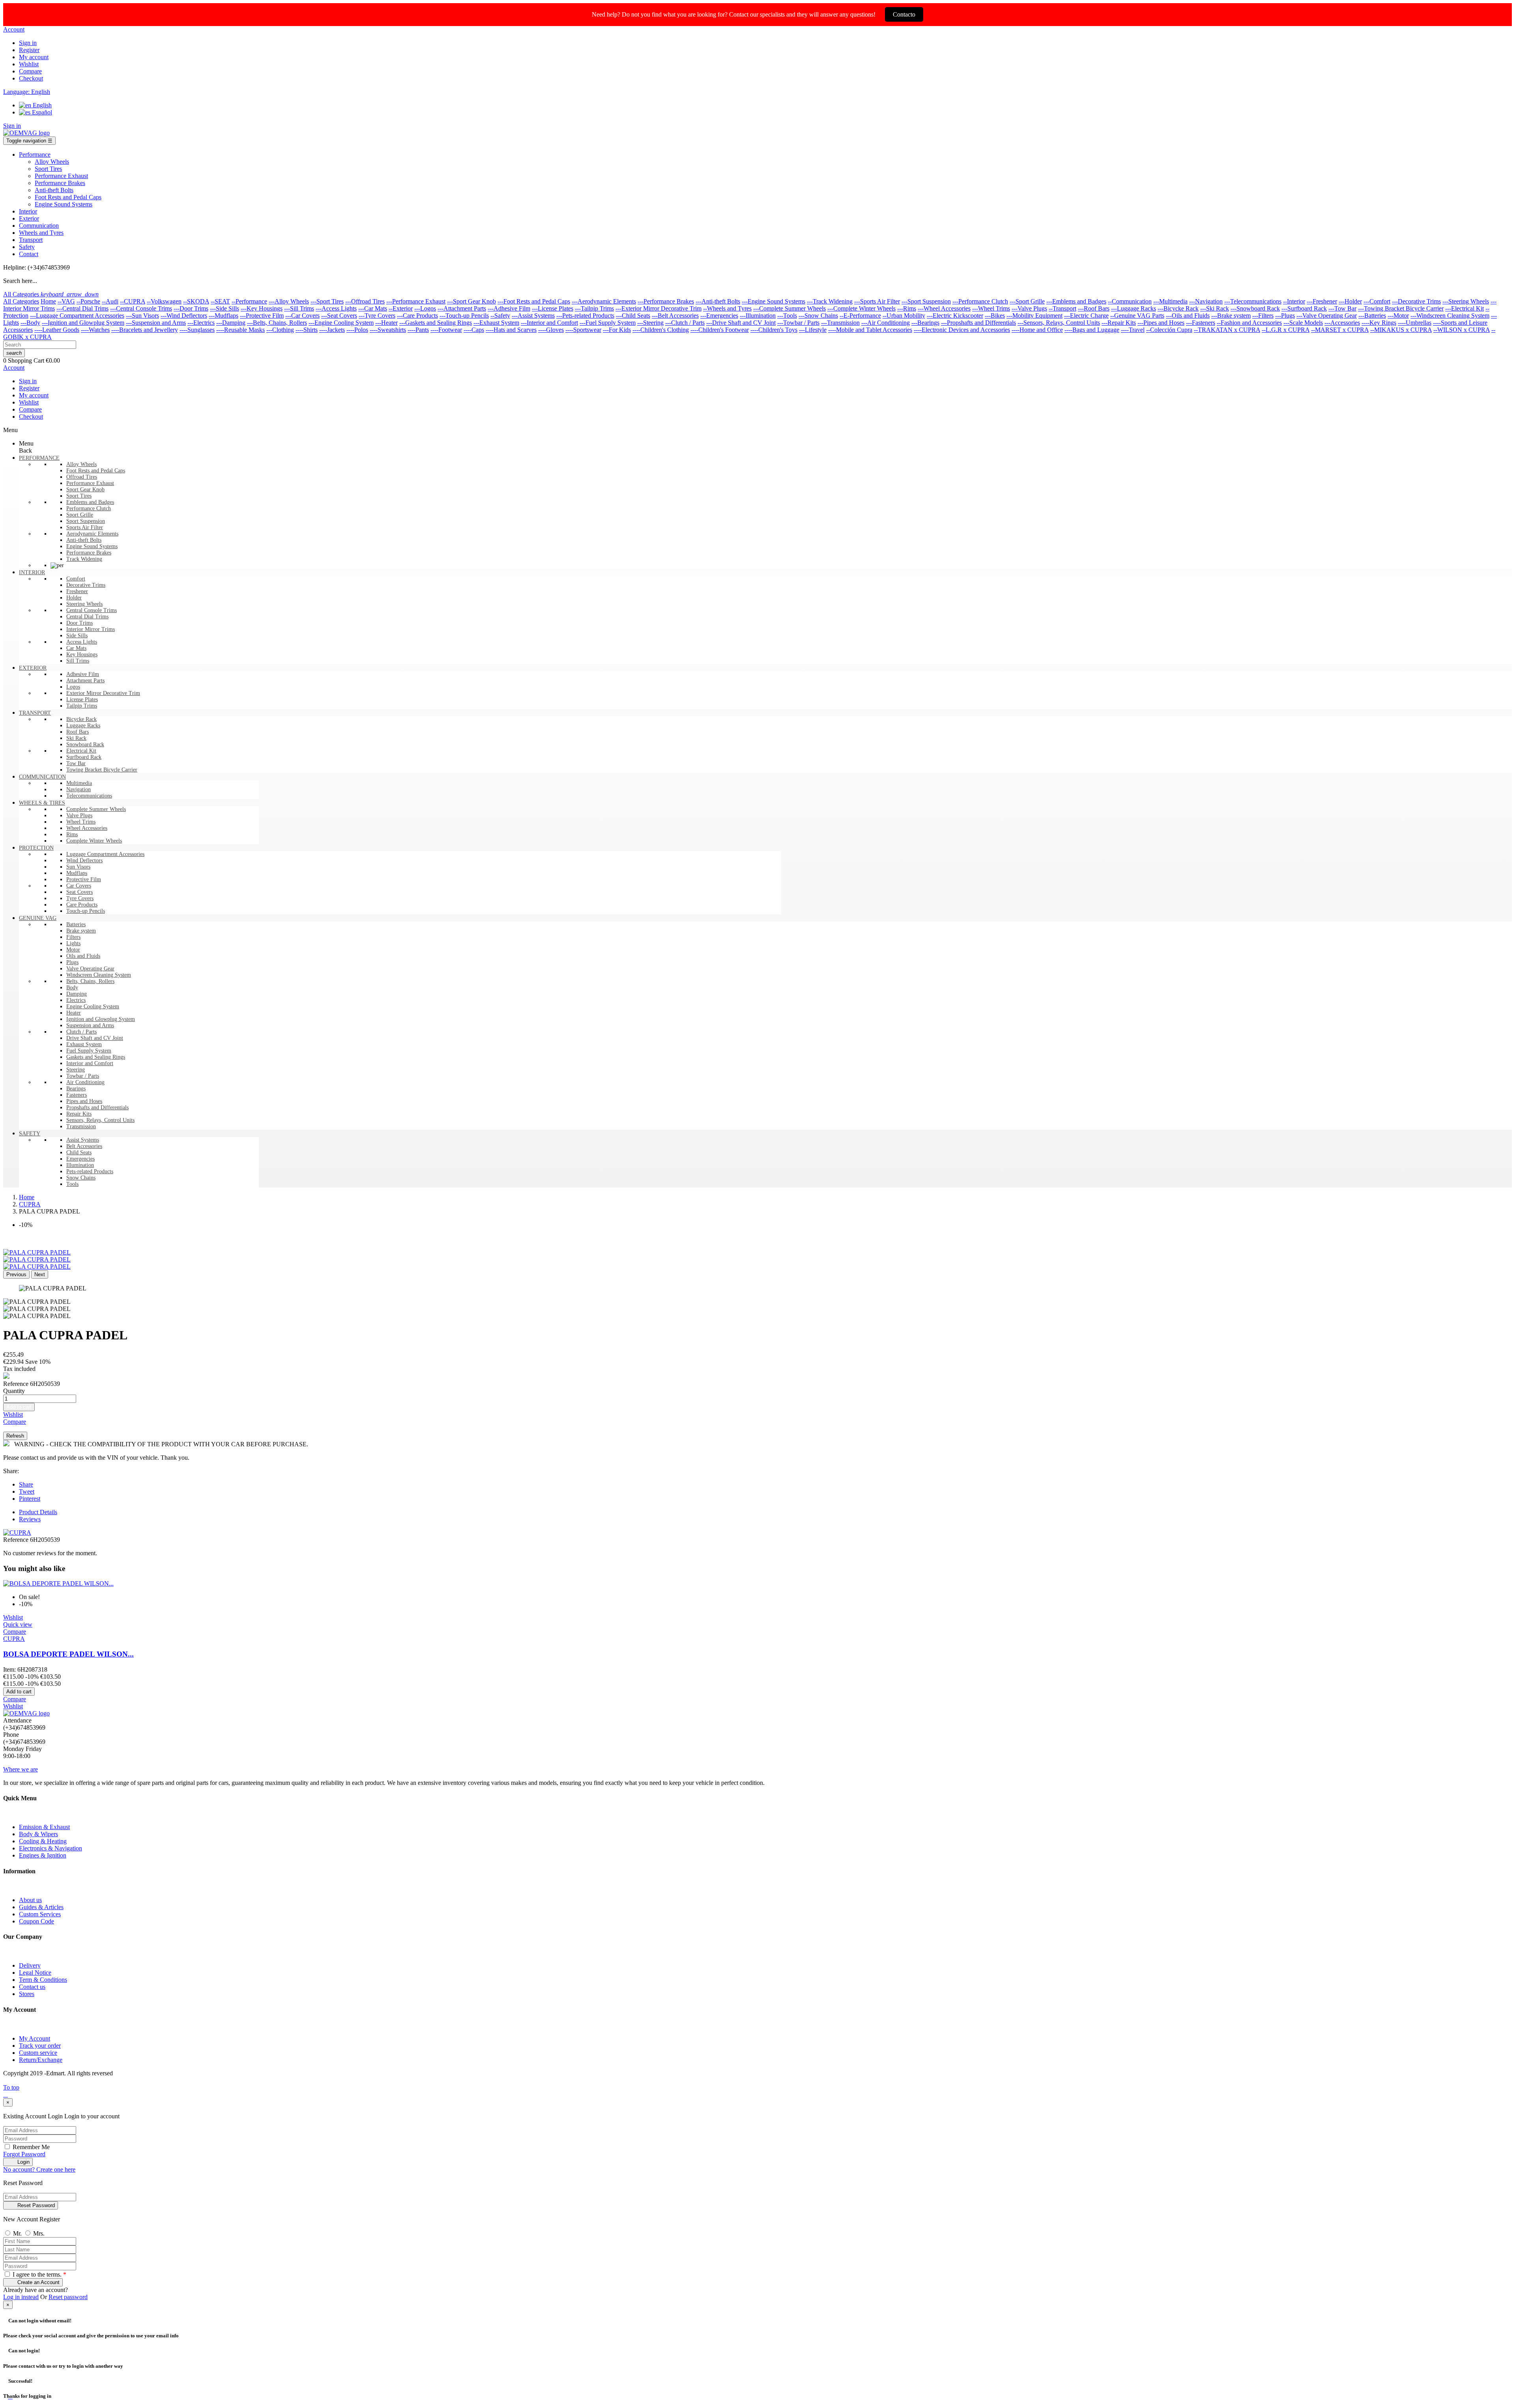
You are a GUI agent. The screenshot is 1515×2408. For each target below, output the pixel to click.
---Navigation (1206, 301)
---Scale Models (1303, 323)
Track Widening (84, 559)
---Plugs (1285, 316)
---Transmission (840, 323)
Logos (73, 687)
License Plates (82, 699)
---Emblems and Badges (1076, 301)
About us (30, 1900)
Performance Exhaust (90, 483)
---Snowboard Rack (1255, 308)
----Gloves (551, 330)
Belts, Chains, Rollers (90, 981)
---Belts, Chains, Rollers (277, 323)
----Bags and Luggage (1092, 330)
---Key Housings (262, 308)
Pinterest (30, 1499)
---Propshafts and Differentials (978, 323)
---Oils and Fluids (1188, 316)
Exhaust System (84, 1044)
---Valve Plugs (1029, 308)
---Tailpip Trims (594, 308)
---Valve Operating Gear (1327, 316)
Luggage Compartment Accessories (105, 854)
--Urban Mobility (904, 316)
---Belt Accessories (675, 316)
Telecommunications (89, 796)
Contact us (32, 1987)
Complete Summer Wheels (96, 809)
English (41, 105)
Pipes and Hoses (84, 1101)
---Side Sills (224, 308)
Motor (73, 950)
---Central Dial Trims (82, 308)
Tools (72, 1184)
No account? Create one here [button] (39, 2169)
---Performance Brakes (666, 301)
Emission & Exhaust (44, 1827)
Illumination (80, 1165)
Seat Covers (79, 892)
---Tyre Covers (377, 316)
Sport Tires (79, 496)
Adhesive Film (83, 674)
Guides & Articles (41, 1907)
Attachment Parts (85, 681)
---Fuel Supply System (608, 323)
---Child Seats (633, 316)
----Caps (474, 330)
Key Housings (82, 654)
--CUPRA (133, 301)
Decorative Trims (86, 585)
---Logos (425, 308)
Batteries (76, 924)
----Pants (418, 330)
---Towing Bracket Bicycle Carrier (1401, 308)
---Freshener (1322, 301)
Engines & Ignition (43, 1855)
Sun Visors (78, 867)
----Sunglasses (197, 330)
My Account (35, 2038)
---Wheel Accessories (944, 308)
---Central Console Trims (141, 308)
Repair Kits (79, 1114)
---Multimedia (1170, 301)
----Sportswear (583, 330)
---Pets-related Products (585, 316)
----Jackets (332, 330)
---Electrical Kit (1464, 308)
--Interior (1294, 301)
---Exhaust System (496, 323)
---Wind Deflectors (184, 316)
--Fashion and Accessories (1249, 323)
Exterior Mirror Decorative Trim (103, 693)
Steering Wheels (84, 604)
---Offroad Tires (365, 301)
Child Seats (79, 1153)
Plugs (72, 962)
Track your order (40, 2046)
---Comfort (1377, 301)
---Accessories (1342, 323)
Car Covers (79, 886)
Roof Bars (78, 732)
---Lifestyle (813, 330)
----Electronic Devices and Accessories (962, 330)
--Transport (1062, 308)
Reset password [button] (68, 2297)
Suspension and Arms (90, 1025)
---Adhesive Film (509, 308)
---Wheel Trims (991, 308)
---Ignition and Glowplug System (83, 323)
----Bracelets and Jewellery (145, 330)
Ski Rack (76, 738)
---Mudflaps (224, 316)
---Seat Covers (339, 316)
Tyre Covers (80, 898)
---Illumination (758, 316)
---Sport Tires (327, 301)
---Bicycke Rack (1178, 308)
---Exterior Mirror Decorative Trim (658, 308)
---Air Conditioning (886, 323)
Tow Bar (76, 763)
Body (72, 988)
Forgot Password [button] (24, 2154)
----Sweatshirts (388, 330)
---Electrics (201, 323)
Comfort (76, 579)
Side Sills (77, 636)
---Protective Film (262, 316)
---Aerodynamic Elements (604, 301)
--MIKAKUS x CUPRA (1401, 330)
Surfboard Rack (84, 757)
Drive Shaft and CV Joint (95, 1038)
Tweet (27, 1491)
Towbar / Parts (83, 1076)
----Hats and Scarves (511, 330)
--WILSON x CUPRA (1462, 330)
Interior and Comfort (90, 1063)
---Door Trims (191, 308)
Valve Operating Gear (90, 969)
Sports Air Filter (85, 527)
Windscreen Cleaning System (99, 975)
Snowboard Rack (85, 744)
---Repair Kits (1119, 323)
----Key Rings (1379, 323)
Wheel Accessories (87, 828)
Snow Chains (81, 1178)
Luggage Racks (83, 726)
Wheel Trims (81, 822)
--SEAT (220, 301)
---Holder (1350, 301)
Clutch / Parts (81, 1032)
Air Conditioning (85, 1082)
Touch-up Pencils (86, 911)
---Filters (1263, 316)
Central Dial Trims (87, 617)
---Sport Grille (1027, 301)
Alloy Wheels (81, 464)
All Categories (21, 301)
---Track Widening (830, 301)
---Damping (231, 323)
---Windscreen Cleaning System (1450, 316)
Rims (72, 834)
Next (40, 1274)
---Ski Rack (1215, 308)
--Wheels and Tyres (727, 308)
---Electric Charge (1086, 316)
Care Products (82, 905)
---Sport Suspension (926, 301)
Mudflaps (77, 873)
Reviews (30, 1519)
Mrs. (39, 2233)
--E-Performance (860, 316)
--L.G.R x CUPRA (1286, 330)
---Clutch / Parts (685, 323)
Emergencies (80, 1159)
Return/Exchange (41, 2060)
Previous (16, 1274)
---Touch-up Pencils (464, 316)
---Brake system (1231, 316)
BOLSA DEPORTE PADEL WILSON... (68, 1654)
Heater (74, 1013)
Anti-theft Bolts (84, 540)
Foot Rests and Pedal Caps (96, 471)
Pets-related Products (90, 1171)
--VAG (66, 301)
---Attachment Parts (462, 308)
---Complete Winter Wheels (861, 308)
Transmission (81, 1126)
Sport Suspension (86, 521)
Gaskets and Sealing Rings (96, 1057)
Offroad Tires (82, 477)
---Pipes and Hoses (1161, 323)
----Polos (357, 330)
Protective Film (84, 879)
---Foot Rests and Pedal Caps (534, 301)
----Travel (1133, 330)
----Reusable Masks (240, 330)
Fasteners (77, 1095)
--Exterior (401, 308)
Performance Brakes (89, 553)
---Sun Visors (142, 316)
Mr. (18, 2233)
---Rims (907, 308)
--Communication (1130, 301)
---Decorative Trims (1416, 301)
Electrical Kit (81, 751)
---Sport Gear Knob (471, 301)
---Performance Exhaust (416, 301)
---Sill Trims (299, 308)
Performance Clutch (89, 508)
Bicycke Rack (81, 719)
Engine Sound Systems (92, 546)
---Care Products (417, 316)
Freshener (77, 591)
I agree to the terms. (39, 2274)
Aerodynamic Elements (92, 534)
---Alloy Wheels (289, 301)
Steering (76, 1070)
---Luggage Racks (1133, 308)
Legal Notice (35, 1973)
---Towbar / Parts (798, 323)
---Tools (787, 316)
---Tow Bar (1342, 308)
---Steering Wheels (1466, 301)
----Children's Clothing (661, 330)
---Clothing (280, 330)
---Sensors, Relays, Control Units (1059, 323)
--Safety (500, 316)
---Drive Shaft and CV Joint (741, 323)
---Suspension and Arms (156, 323)
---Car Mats (373, 308)
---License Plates (553, 308)
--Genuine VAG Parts (1137, 316)
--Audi (110, 301)
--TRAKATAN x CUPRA (1227, 330)
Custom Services (40, 1914)
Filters (73, 937)
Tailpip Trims (82, 706)
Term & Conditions (43, 1980)
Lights (73, 943)
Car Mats (76, 648)
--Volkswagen (164, 301)
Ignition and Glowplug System (101, 1019)
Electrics (76, 1000)
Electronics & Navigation (50, 1848)
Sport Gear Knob (85, 490)
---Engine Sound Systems (773, 301)
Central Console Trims (92, 610)
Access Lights (82, 642)
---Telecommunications (1253, 301)
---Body (30, 323)
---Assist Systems (533, 316)
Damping (77, 994)
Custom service (38, 2053)
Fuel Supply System (89, 1051)
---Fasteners (1201, 323)
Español (41, 112)
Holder (74, 598)
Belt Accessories (84, 1146)
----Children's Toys (774, 330)
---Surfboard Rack (1304, 308)
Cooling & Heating (43, 1841)
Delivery (30, 1965)
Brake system (81, 931)
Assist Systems (83, 1140)
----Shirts (307, 330)
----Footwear (446, 330)
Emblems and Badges (90, 502)
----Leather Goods (57, 330)
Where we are (21, 1769)
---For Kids (617, 330)
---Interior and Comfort (549, 323)
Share (26, 1484)
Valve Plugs (79, 815)
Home (48, 301)
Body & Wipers (38, 1834)
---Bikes (995, 316)
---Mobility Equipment (1034, 316)
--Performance (249, 301)
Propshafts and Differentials (97, 1108)
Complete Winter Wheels (94, 841)
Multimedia (79, 783)
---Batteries (1372, 316)
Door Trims (79, 623)
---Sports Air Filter (877, 301)
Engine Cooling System (93, 1006)
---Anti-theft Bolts (718, 301)
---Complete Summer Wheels (789, 308)
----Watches (95, 330)
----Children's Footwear (720, 330)
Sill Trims (78, 661)
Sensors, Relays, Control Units (100, 1120)
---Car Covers (302, 316)
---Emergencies (719, 316)
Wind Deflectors (84, 860)
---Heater (386, 323)
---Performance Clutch (980, 301)
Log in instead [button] (21, 2297)
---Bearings (925, 323)
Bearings (76, 1089)
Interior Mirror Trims (91, 629)
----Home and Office (1037, 330)
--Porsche (88, 301)
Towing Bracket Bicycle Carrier (102, 770)
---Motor (1398, 316)
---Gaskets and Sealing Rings (436, 323)
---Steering (650, 323)
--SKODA (196, 301)
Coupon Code (36, 1921)
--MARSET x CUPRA (1340, 330)
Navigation (79, 789)
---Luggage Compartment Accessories (77, 316)
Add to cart (19, 1407)
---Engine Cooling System (341, 323)
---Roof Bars (1094, 308)
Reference (17, 1384)
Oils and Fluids (83, 956)
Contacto (904, 14)
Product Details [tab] (38, 1512)
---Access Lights (336, 308)
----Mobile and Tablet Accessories (870, 330)
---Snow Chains (818, 316)
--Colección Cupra (1169, 330)
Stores (27, 1994)
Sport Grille (80, 515)
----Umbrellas (1415, 323)
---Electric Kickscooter (955, 316)
